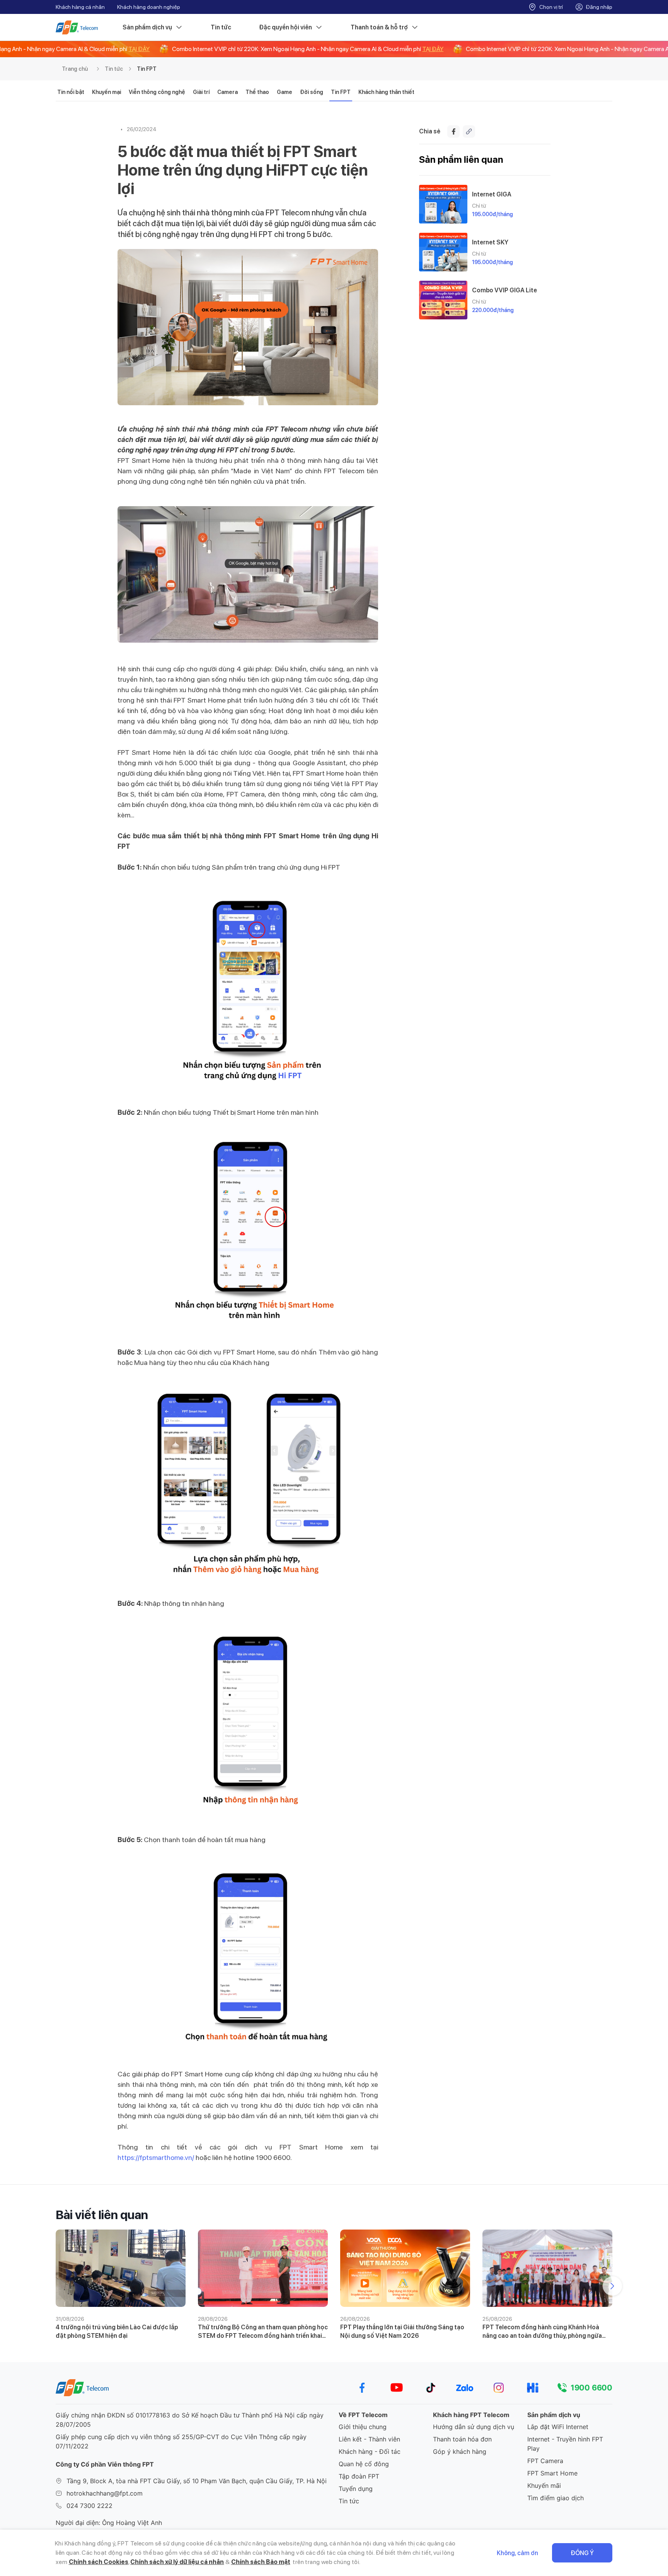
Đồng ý (582, 2553)
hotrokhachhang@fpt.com (105, 2493)
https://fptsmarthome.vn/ (156, 2157)
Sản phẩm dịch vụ (147, 27)
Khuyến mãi (544, 2486)
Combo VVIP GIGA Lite (504, 290)
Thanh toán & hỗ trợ (379, 27)
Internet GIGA (492, 194)
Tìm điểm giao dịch (556, 2498)
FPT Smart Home (552, 2473)
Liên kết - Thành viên (369, 2439)
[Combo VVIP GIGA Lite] (443, 300)
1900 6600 (591, 2388)
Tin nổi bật (71, 92)
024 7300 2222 (89, 2506)
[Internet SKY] (443, 252)
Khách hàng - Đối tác (370, 2451)
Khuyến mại (107, 92)
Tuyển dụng (356, 2489)
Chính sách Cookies (99, 2562)
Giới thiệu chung (363, 2427)
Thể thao (257, 92)
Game (285, 92)
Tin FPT (147, 69)
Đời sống (312, 92)
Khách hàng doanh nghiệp (149, 7)
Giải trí (201, 92)
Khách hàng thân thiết (386, 92)
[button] (612, 2286)
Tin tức (221, 27)
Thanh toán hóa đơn (462, 2439)
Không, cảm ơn (517, 2553)
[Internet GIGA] (443, 204)
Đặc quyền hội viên (285, 27)
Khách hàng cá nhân (80, 7)
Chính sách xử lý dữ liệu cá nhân (177, 2562)
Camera (227, 92)
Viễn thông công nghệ (157, 92)
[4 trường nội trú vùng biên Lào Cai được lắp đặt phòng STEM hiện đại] (121, 2268)
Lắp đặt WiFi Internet (558, 2427)
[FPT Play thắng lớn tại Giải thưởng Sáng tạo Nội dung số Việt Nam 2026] (405, 2268)
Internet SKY (490, 242)
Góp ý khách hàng (460, 2451)
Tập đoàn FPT (359, 2476)
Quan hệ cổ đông (364, 2464)
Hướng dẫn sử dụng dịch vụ (474, 2427)
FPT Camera (545, 2461)
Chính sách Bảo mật (261, 2562)
